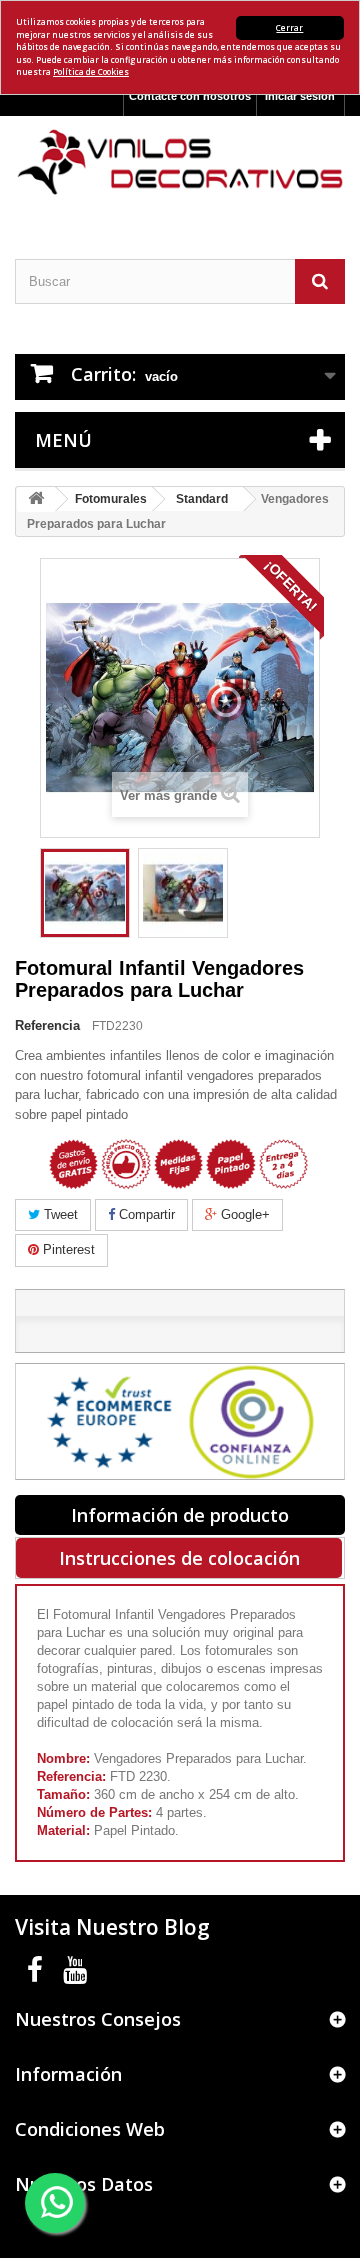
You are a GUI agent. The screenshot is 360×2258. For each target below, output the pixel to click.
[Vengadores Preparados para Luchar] (85, 893)
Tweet (59, 1214)
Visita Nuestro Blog (112, 1927)
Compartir (145, 1214)
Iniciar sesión (300, 96)
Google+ (243, 1214)
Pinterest (67, 1249)
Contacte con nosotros (190, 96)
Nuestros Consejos (98, 2019)
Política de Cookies (91, 71)
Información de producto (180, 1515)
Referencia (47, 1025)
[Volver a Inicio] (36, 499)
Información (68, 2074)
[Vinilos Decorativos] (180, 162)
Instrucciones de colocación (179, 1558)
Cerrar (289, 27)
